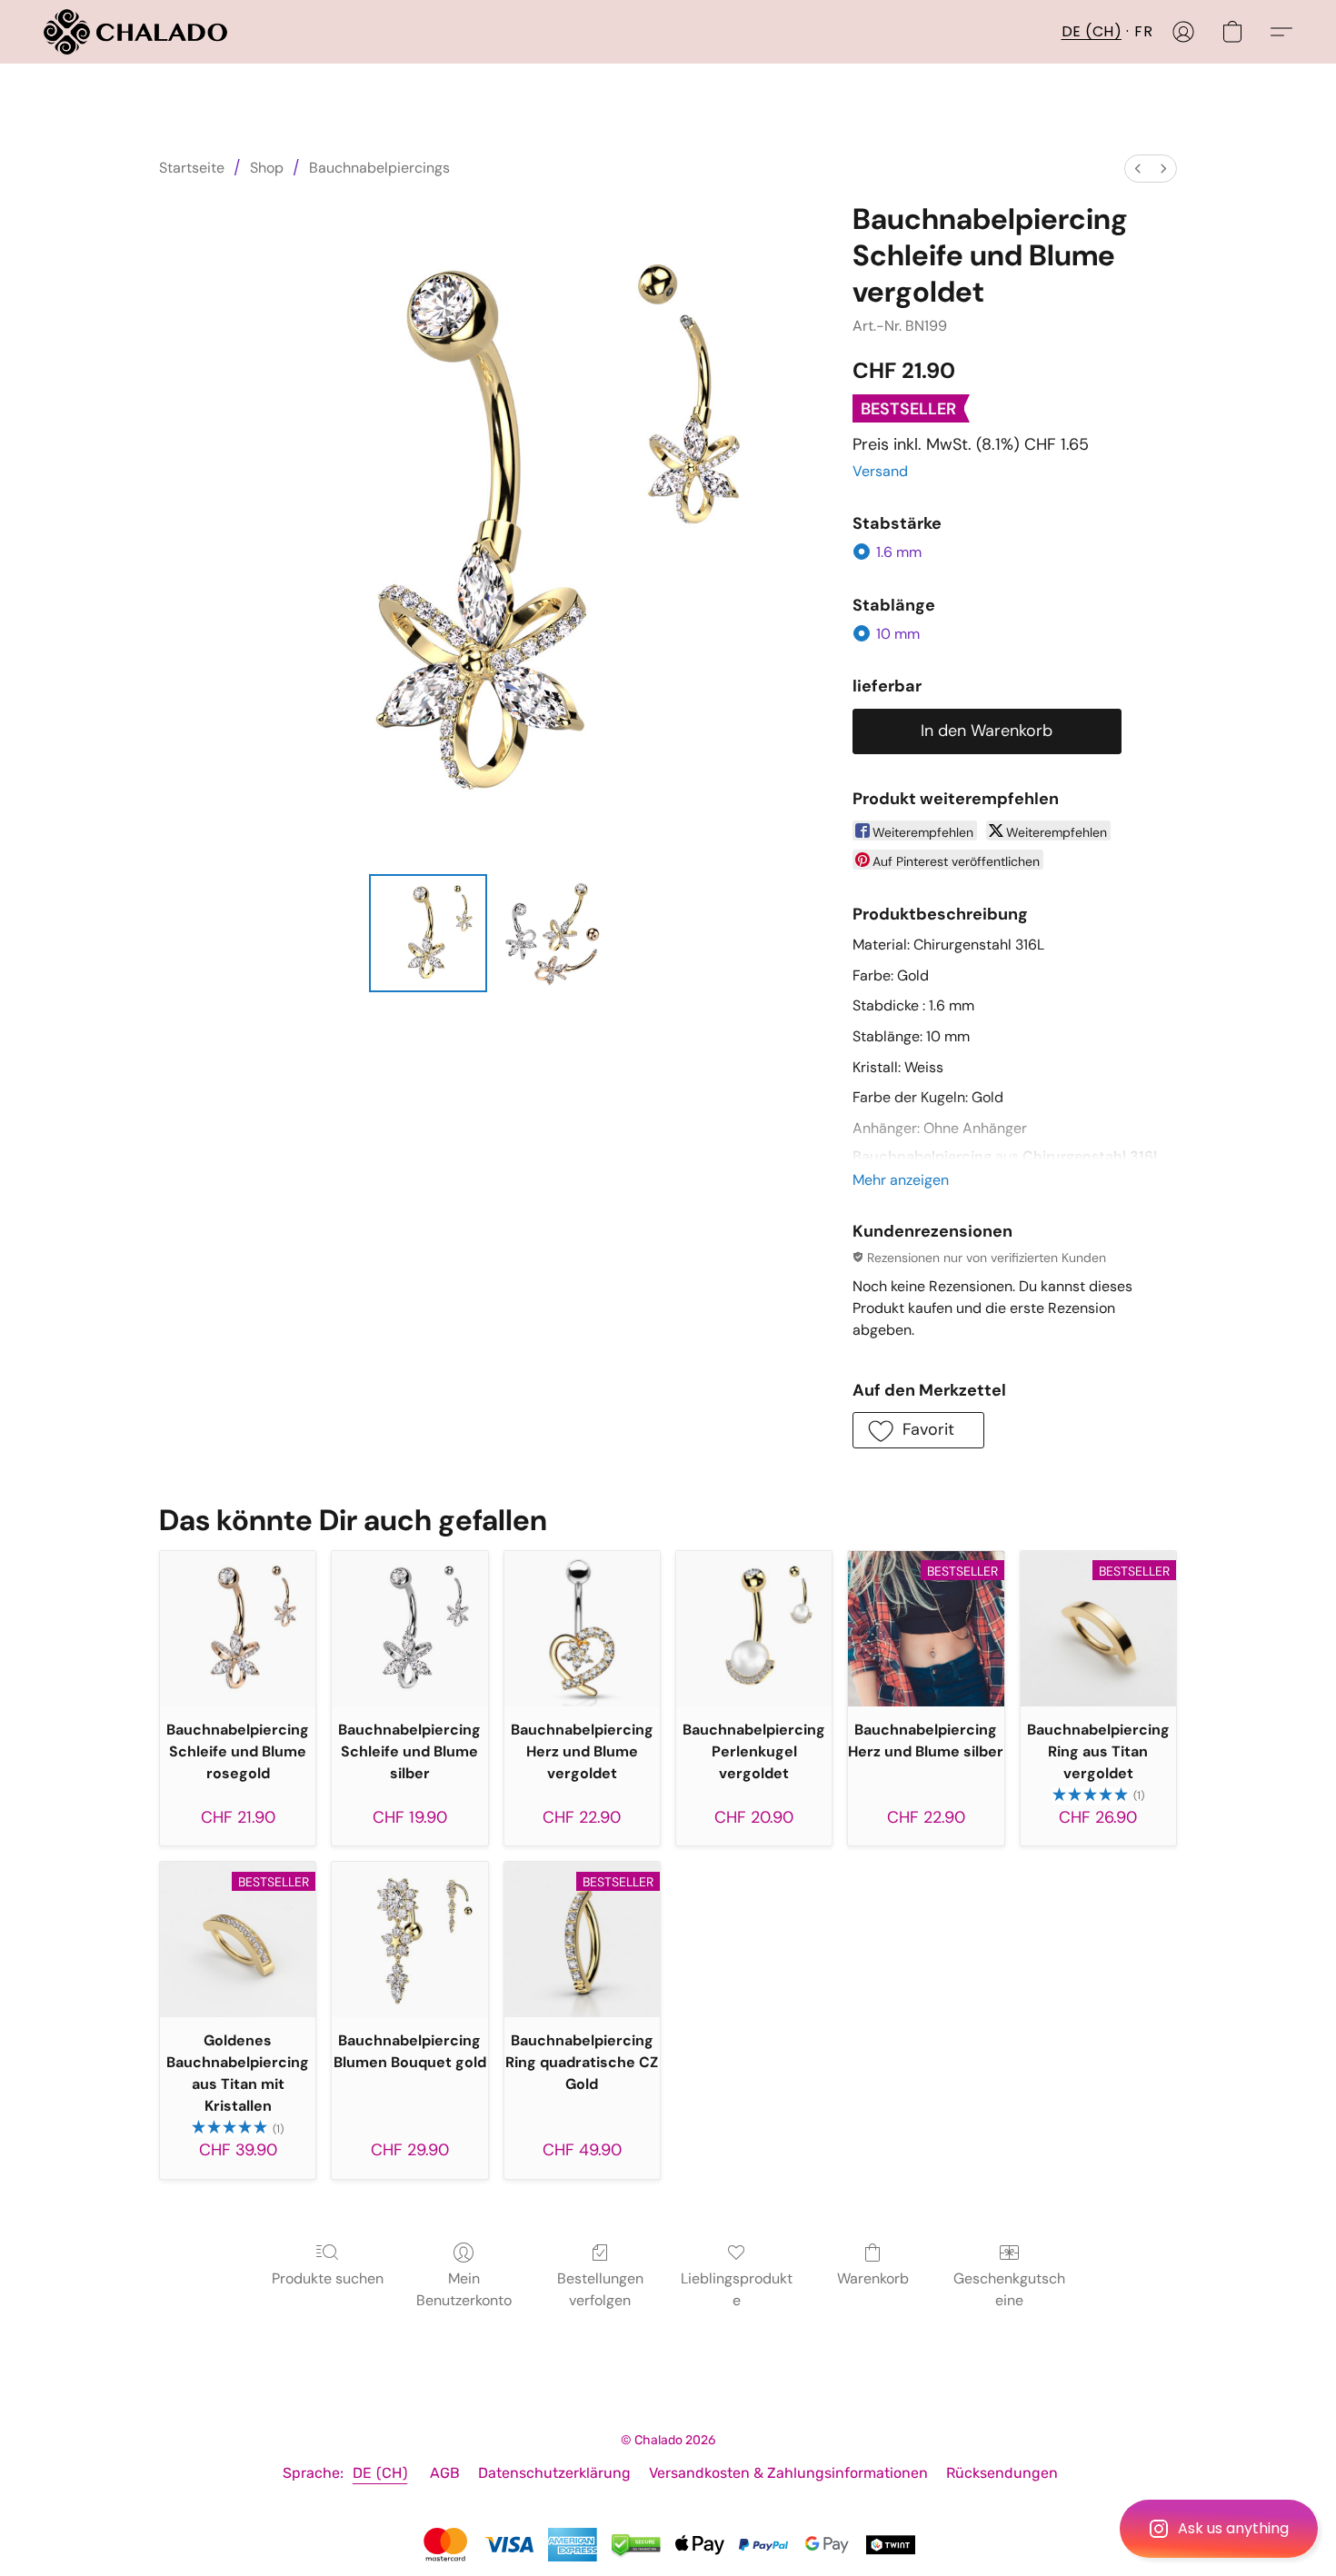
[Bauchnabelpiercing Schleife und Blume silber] (409, 1629)
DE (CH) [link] (380, 2473)
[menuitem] (1138, 169)
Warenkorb (873, 2278)
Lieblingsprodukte (737, 2289)
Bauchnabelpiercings (379, 168)
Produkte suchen (328, 2278)
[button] (1219, 2529)
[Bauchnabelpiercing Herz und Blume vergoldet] (582, 1629)
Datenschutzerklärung (554, 2473)
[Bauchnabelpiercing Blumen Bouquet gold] (409, 1939)
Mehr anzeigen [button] (901, 1180)
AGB (445, 2473)
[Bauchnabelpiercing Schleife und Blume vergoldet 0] (428, 933)
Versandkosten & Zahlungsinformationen (788, 2473)
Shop (267, 168)
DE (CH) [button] (1092, 31)
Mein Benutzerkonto (464, 2289)
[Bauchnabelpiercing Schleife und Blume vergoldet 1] (553, 933)
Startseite (192, 168)
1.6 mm (899, 552)
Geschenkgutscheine (1009, 2289)
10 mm (898, 634)
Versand (880, 471)
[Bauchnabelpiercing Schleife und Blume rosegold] (238, 1629)
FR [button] (1143, 31)
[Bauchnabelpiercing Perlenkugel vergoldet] (754, 1629)
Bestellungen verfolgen (600, 2289)
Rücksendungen (1002, 2473)
